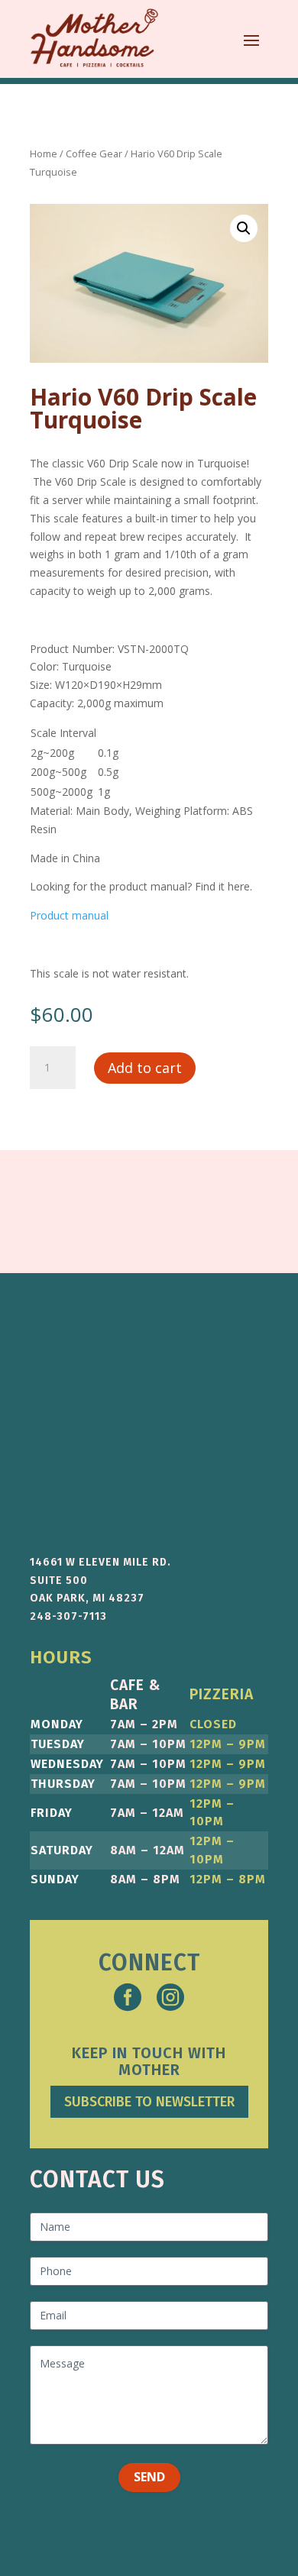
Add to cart (145, 1068)
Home (44, 154)
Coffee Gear (94, 154)
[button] (244, 228)
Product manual (69, 915)
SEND (149, 2477)
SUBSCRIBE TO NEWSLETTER (149, 2102)
